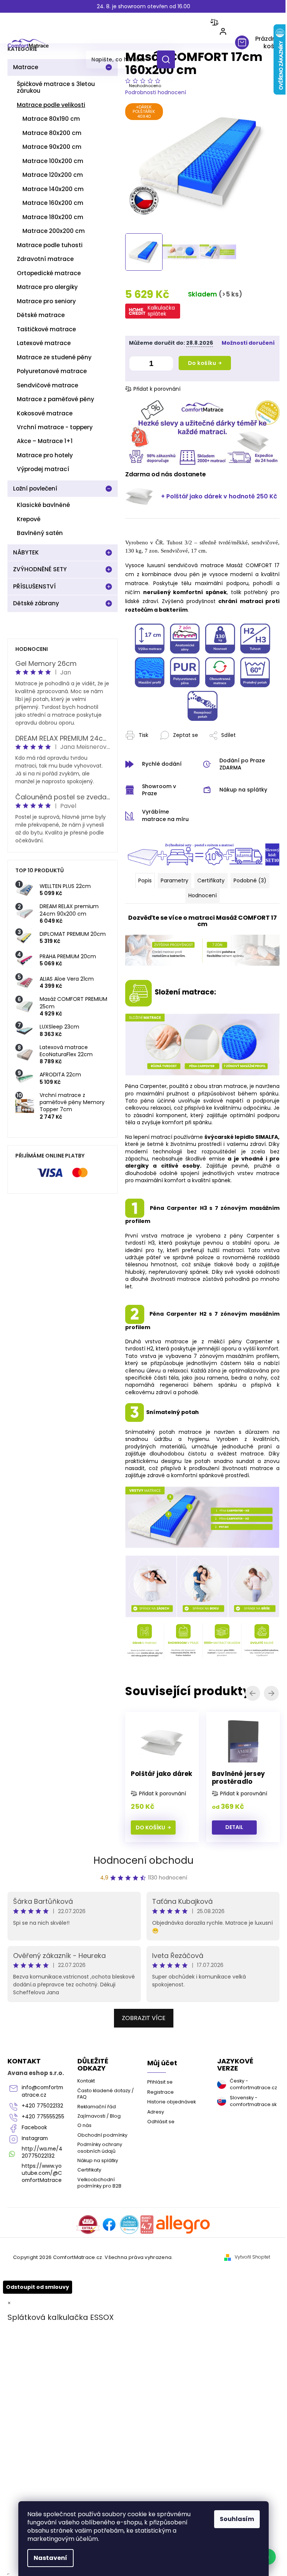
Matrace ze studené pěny (54, 357)
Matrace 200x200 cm (54, 231)
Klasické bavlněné (43, 505)
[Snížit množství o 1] (136, 368)
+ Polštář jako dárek (192, 497)
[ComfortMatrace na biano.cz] (144, 2369)
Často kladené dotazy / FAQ (102, 2224)
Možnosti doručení (155, 348)
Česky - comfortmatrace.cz (247, 2215)
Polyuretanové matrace (52, 371)
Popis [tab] (142, 888)
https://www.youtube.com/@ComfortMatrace (42, 2323)
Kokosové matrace (45, 413)
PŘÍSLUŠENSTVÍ (34, 586)
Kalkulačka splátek (161, 307)
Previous (248, 1698)
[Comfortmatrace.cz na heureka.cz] (127, 2369)
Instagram (35, 2288)
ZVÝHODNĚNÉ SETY (40, 569)
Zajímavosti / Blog (98, 2246)
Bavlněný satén (40, 533)
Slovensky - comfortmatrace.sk (247, 2231)
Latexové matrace (44, 343)
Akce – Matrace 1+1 (45, 441)
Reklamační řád (95, 2237)
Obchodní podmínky (101, 2265)
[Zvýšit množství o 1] (166, 368)
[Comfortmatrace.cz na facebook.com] (107, 2369)
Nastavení (48, 2558)
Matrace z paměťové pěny (55, 399)
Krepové (29, 519)
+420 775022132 (41, 2245)
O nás (83, 2256)
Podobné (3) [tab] (247, 888)
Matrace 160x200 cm (53, 203)
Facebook (34, 2277)
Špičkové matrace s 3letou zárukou (56, 87)
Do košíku (202, 366)
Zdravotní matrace (45, 259)
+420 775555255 (41, 2263)
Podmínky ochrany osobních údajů (98, 2278)
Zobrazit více (141, 2148)
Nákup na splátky (96, 2291)
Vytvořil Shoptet (247, 2401)
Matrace (26, 67)
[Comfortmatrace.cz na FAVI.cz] (85, 2369)
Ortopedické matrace (49, 273)
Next (266, 1698)
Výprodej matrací (43, 469)
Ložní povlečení (35, 488)
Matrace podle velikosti (51, 105)
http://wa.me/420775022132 (42, 2302)
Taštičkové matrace (46, 329)
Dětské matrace (41, 315)
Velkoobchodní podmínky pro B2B (98, 2313)
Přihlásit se (157, 2213)
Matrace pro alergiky (47, 287)
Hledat (169, 59)
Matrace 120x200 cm (53, 175)
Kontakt (85, 2212)
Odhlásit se (158, 2252)
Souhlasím (234, 2519)
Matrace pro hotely (45, 455)
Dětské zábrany (36, 603)
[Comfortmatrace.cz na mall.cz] (180, 2369)
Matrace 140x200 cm (53, 189)
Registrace (158, 2223)
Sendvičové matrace (47, 385)
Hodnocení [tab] (200, 903)
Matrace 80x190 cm (51, 119)
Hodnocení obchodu (141, 1991)
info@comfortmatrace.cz (40, 2228)
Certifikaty (88, 2301)
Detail (153, 1830)
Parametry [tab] (172, 888)
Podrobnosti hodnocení (156, 92)
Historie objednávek (169, 2233)
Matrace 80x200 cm (52, 133)
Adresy (153, 2242)
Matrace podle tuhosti (50, 245)
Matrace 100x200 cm (53, 161)
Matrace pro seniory (46, 301)
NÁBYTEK (26, 552)
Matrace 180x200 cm (53, 217)
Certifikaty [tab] (208, 888)
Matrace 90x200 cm (52, 147)
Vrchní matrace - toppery (55, 427)
